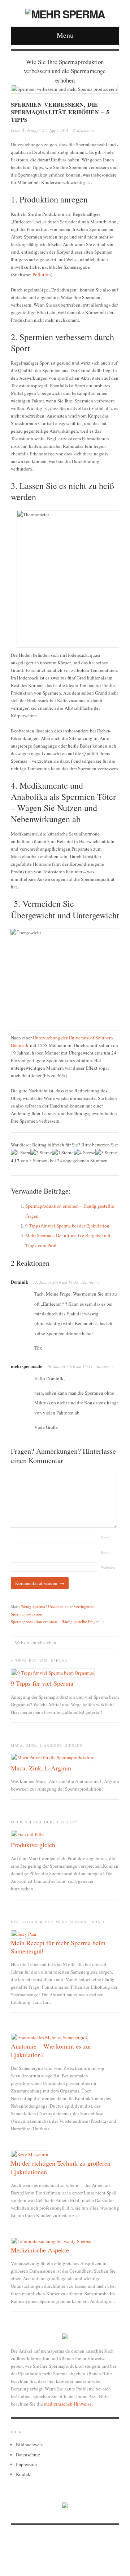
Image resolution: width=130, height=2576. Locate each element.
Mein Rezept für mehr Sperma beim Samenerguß (58, 1947)
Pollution (42, 275)
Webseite (108, 1567)
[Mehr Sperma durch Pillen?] (28, 1834)
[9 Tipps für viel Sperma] (53, 1672)
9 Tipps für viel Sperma (42, 1683)
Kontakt (24, 2474)
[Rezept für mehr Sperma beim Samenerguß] (24, 1933)
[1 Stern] (21, 1153)
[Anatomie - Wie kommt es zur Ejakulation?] (49, 2037)
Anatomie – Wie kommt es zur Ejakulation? (51, 2050)
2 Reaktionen (84, 130)
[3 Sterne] (63, 1153)
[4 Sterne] (84, 1153)
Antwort (88, 1282)
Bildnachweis (29, 2444)
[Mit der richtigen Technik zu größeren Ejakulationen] (30, 2154)
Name (106, 1537)
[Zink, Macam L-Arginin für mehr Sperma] (52, 1757)
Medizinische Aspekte (40, 2250)
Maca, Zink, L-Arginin (41, 1768)
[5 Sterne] (106, 1153)
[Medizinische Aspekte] (51, 2241)
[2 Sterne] (41, 1153)
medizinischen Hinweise (68, 2404)
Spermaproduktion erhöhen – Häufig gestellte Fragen (55, 1621)
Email (106, 1552)
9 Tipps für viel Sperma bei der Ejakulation (67, 1226)
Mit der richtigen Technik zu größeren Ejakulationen (61, 2167)
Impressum (26, 2464)
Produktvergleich (33, 1845)
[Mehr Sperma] (65, 12)
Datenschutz (28, 2455)
